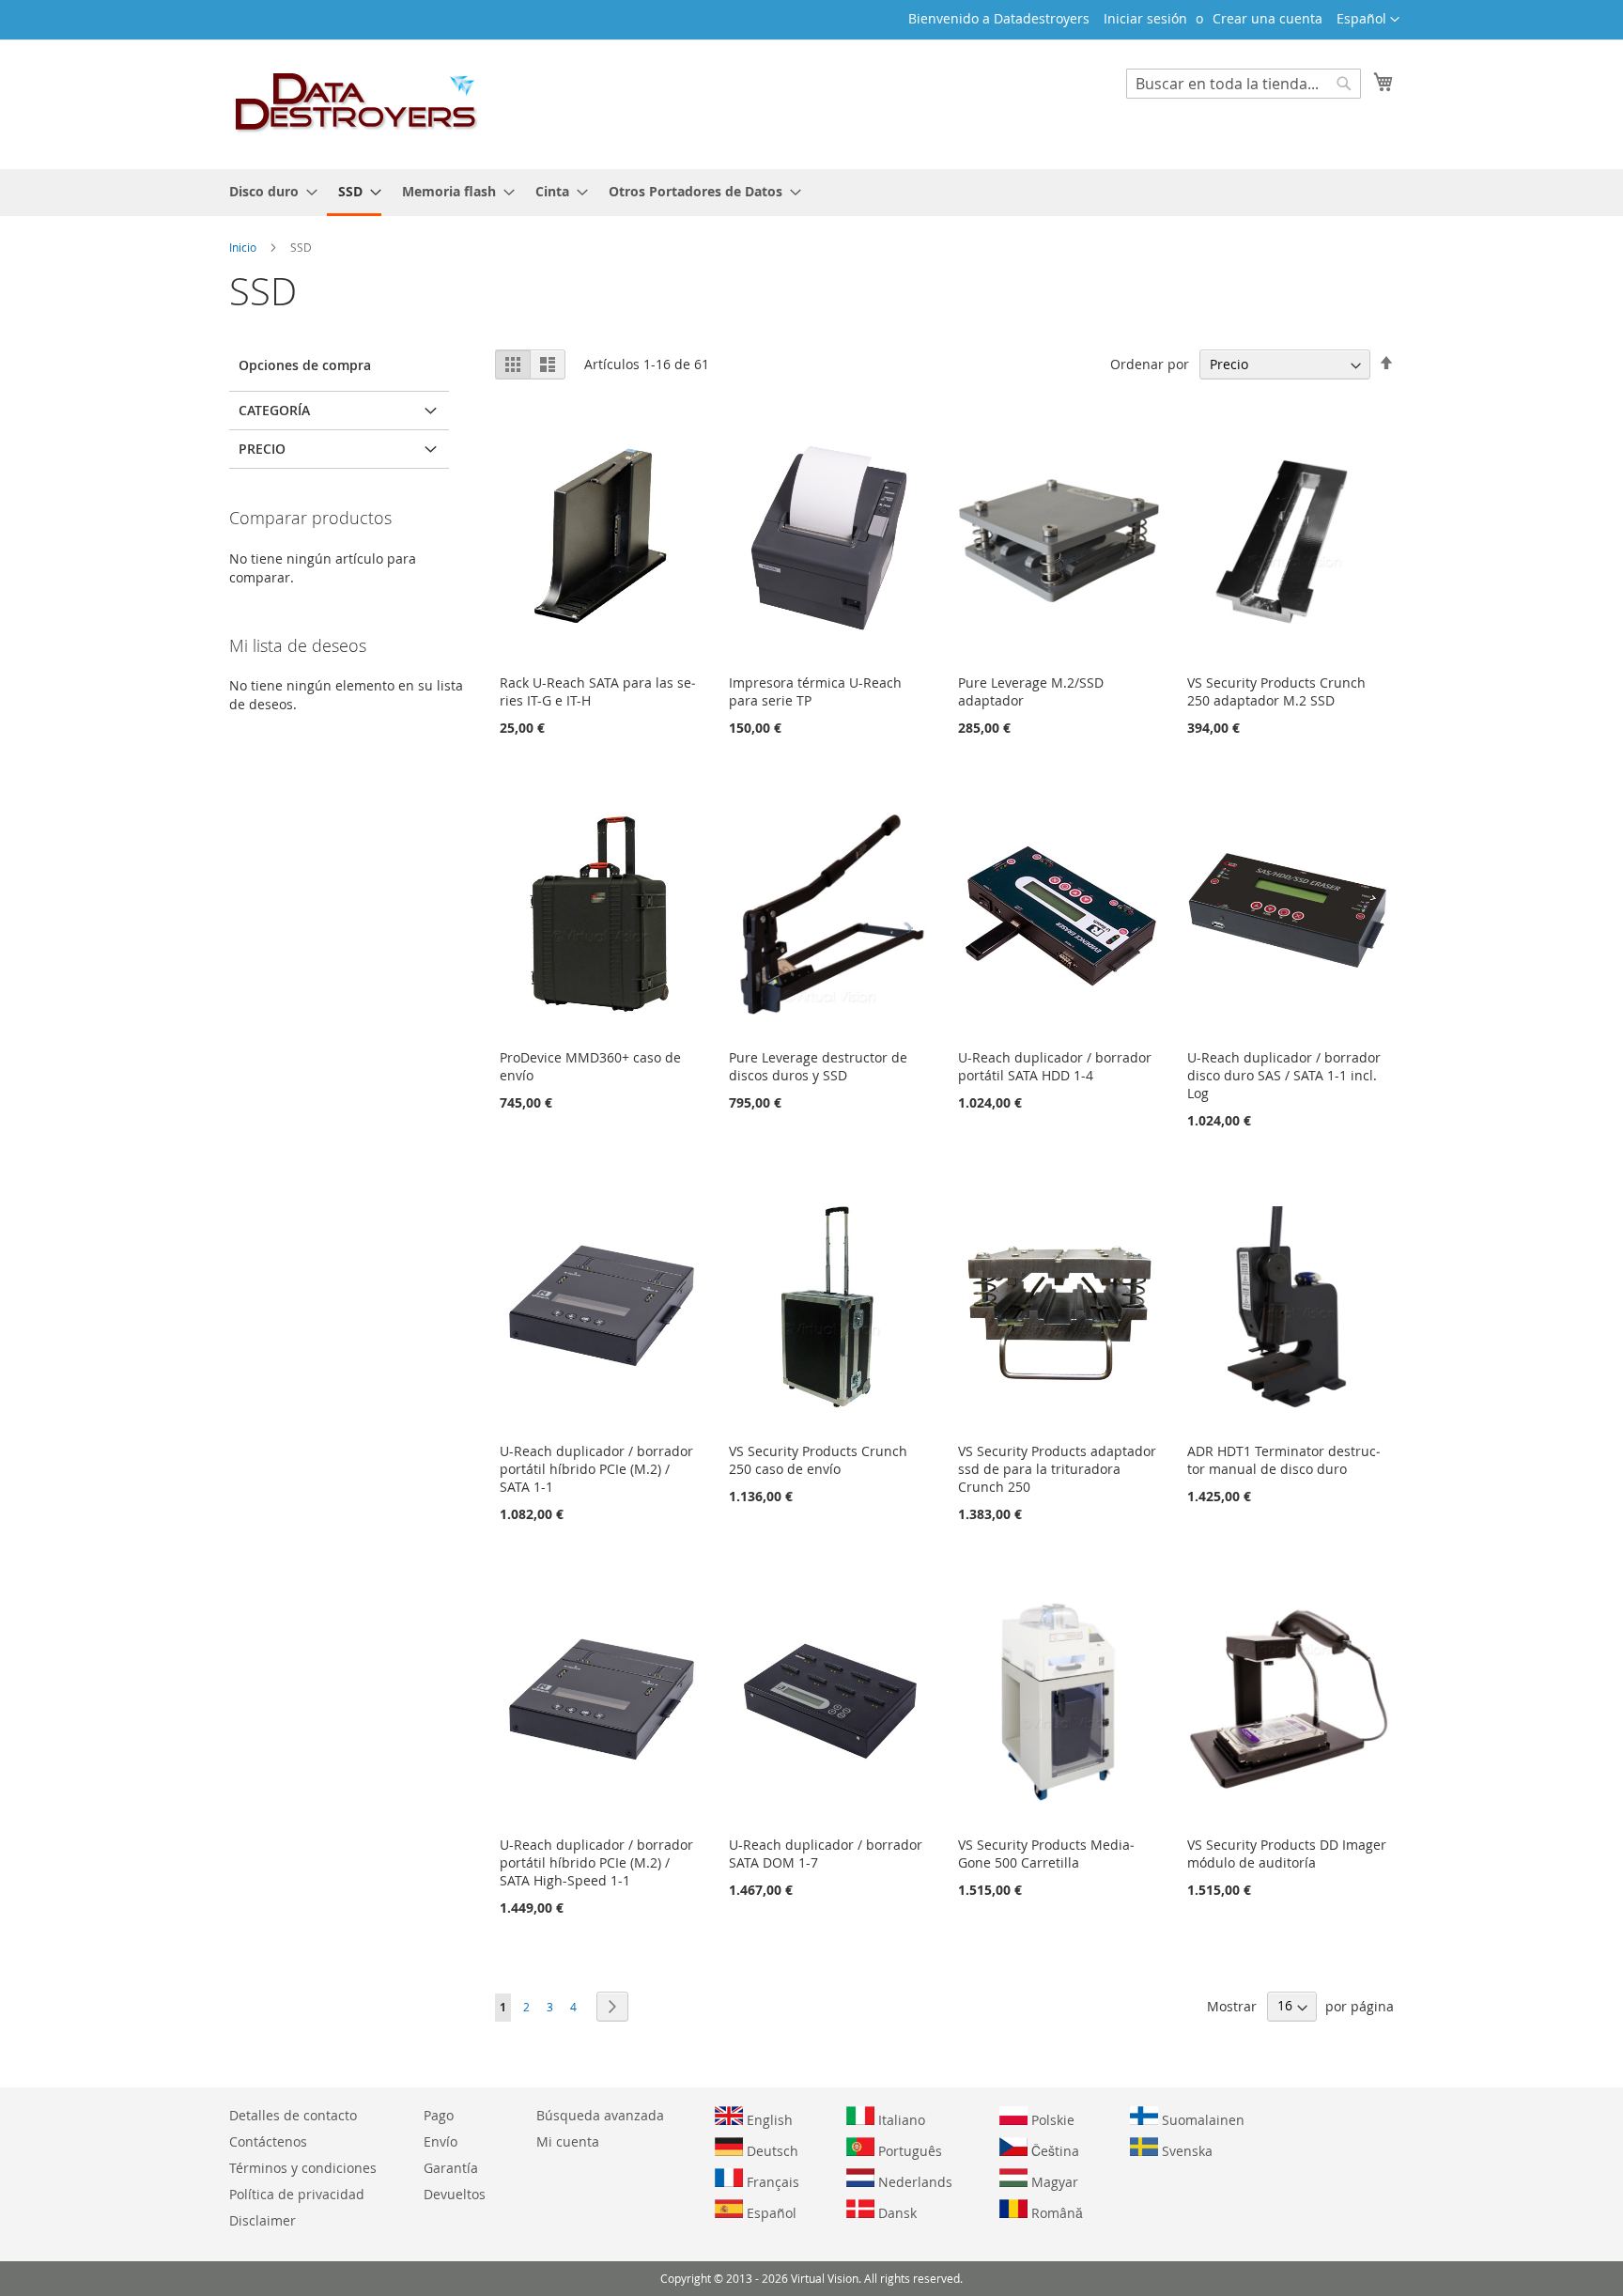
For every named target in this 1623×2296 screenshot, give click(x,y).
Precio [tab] (262, 449)
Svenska (1185, 2151)
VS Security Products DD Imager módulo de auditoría (1287, 1854)
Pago (439, 2115)
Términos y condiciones (303, 2168)
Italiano (900, 2120)
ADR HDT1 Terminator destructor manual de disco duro (1284, 1460)
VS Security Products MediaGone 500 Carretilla (1046, 1854)
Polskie (1051, 2120)
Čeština (1053, 2151)
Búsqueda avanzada (600, 2115)
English (768, 2120)
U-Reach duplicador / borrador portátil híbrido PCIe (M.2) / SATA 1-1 (596, 1469)
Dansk (896, 2213)
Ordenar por (1150, 364)
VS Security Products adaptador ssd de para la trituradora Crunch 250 (1057, 1469)
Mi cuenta (568, 2141)
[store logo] (357, 103)
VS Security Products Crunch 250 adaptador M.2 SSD (1276, 691)
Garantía (451, 2168)
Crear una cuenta (1267, 18)
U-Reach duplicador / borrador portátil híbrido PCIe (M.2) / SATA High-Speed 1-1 (596, 1862)
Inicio (244, 247)
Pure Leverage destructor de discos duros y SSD (818, 1066)
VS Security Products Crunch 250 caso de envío (818, 1460)
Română (1055, 2213)
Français (771, 2182)
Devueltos (455, 2194)
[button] (1368, 20)
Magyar (1053, 2182)
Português (908, 2151)
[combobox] (1244, 84)
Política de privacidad (297, 2194)
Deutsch (771, 2151)
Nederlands (913, 2182)
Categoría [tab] (274, 410)
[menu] (811, 193)
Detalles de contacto (293, 2115)
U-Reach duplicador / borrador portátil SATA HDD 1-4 (1055, 1066)
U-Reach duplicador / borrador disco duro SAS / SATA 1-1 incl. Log (1284, 1075)
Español (770, 2213)
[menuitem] (268, 191)
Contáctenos (268, 2141)
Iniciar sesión (1145, 18)
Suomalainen (1201, 2120)
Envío (441, 2141)
